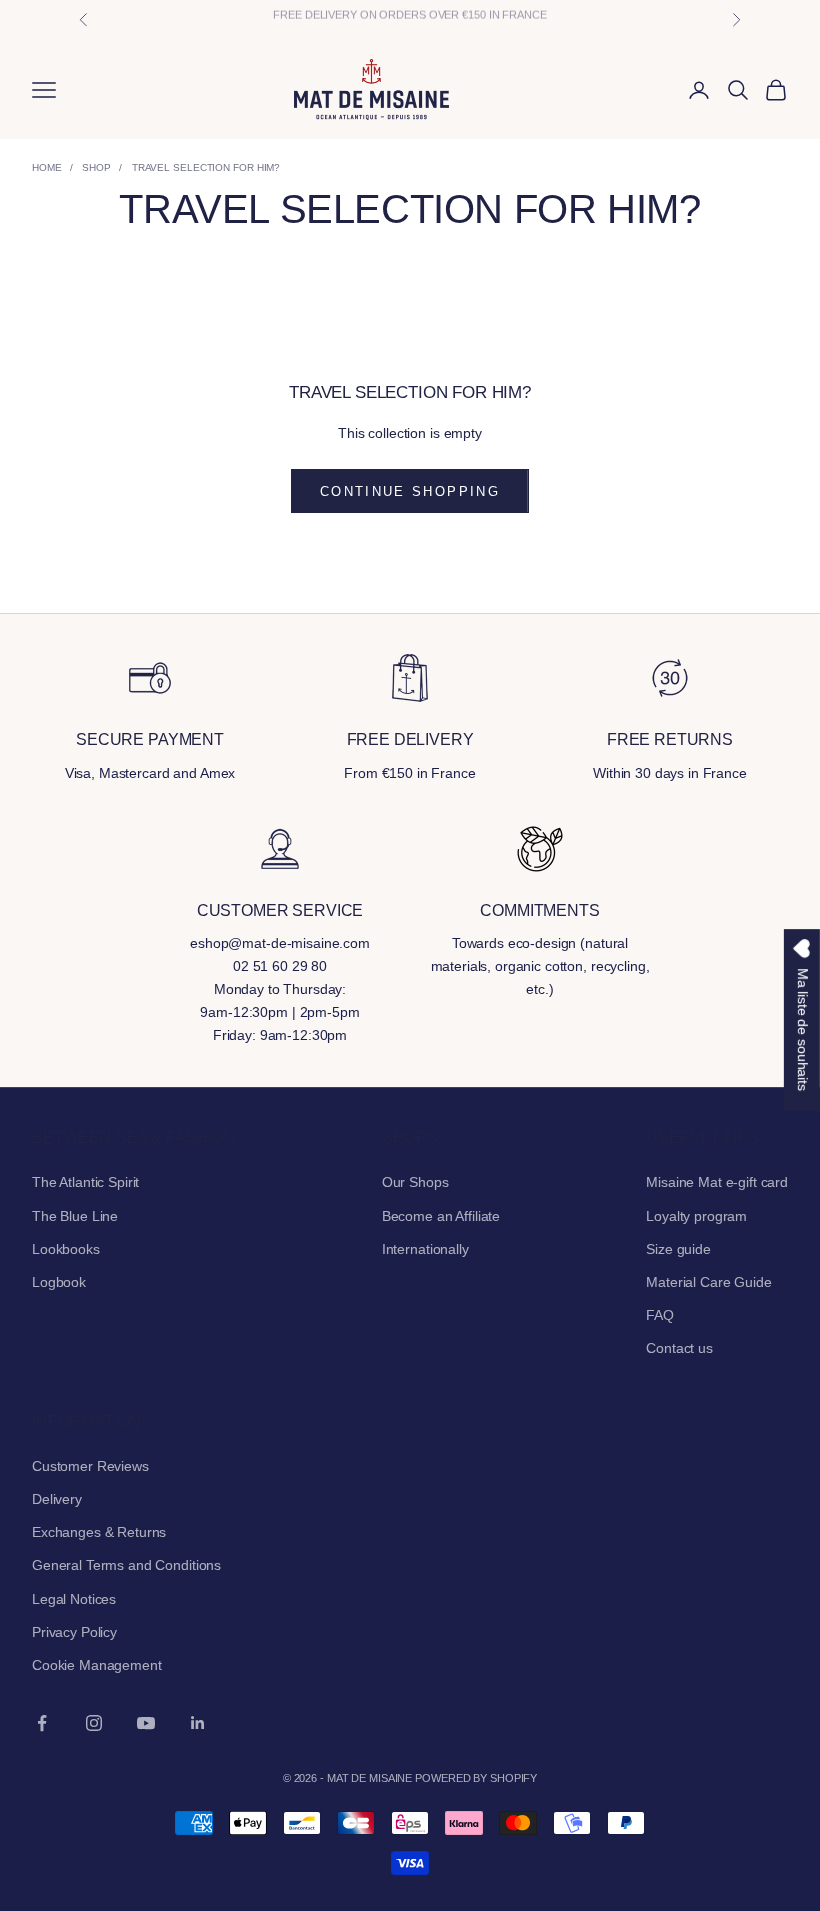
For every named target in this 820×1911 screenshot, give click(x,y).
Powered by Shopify (476, 1778)
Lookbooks (66, 1249)
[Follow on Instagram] (94, 1723)
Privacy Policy (74, 1632)
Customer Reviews (90, 1466)
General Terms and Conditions (126, 1565)
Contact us (679, 1348)
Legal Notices (74, 1599)
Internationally (425, 1249)
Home (47, 167)
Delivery (57, 1499)
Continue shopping (410, 491)
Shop (96, 167)
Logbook (59, 1282)
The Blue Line (75, 1216)
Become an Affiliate (441, 1216)
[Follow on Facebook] (42, 1723)
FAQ (660, 1315)
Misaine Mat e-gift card (717, 1182)
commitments (539, 910)
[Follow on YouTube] (146, 1723)
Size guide (678, 1249)
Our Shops (415, 1182)
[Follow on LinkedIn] (198, 1723)
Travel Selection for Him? (206, 167)
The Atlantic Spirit (85, 1182)
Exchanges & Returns (99, 1532)
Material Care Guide (708, 1282)
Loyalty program (696, 1216)
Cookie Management (97, 1665)
